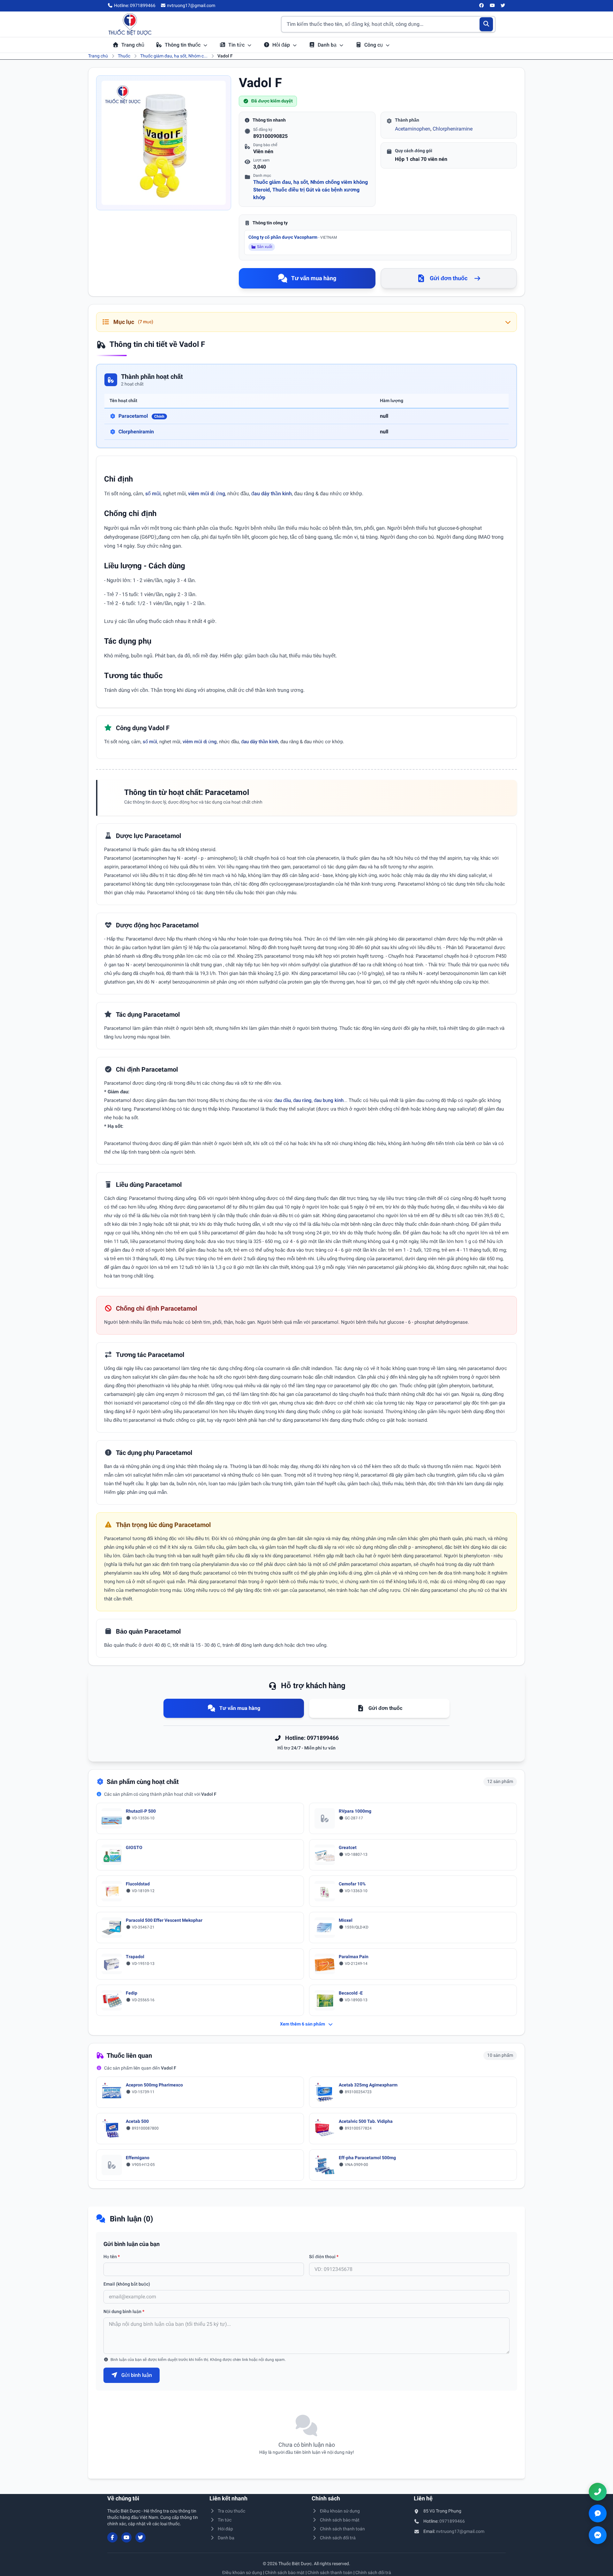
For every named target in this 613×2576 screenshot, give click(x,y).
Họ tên (112, 2257)
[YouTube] (492, 6)
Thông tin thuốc (183, 45)
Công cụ (374, 45)
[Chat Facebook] (598, 2535)
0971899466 (452, 2521)
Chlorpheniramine (453, 129)
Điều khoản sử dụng (340, 2511)
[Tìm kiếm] (486, 24)
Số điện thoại (324, 2257)
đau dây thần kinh (272, 494)
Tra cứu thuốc (231, 2511)
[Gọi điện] (598, 2492)
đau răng (302, 1100)
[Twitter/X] (503, 6)
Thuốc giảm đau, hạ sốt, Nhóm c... (174, 56)
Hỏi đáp (282, 45)
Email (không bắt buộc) (127, 2284)
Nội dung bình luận (124, 2311)
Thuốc (124, 56)
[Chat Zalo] (598, 2513)
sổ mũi (153, 494)
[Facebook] (482, 6)
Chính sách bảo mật (340, 2520)
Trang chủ (133, 45)
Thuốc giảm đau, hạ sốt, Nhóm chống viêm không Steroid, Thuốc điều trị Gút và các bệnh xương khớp (310, 190)
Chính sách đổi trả (338, 2538)
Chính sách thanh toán (342, 2529)
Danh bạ (328, 45)
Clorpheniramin (136, 432)
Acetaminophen (413, 129)
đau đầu (283, 1100)
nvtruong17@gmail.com (460, 2531)
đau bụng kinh (329, 1100)
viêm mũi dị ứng (207, 494)
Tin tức (237, 45)
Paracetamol (141, 416)
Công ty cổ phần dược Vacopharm (293, 237)
